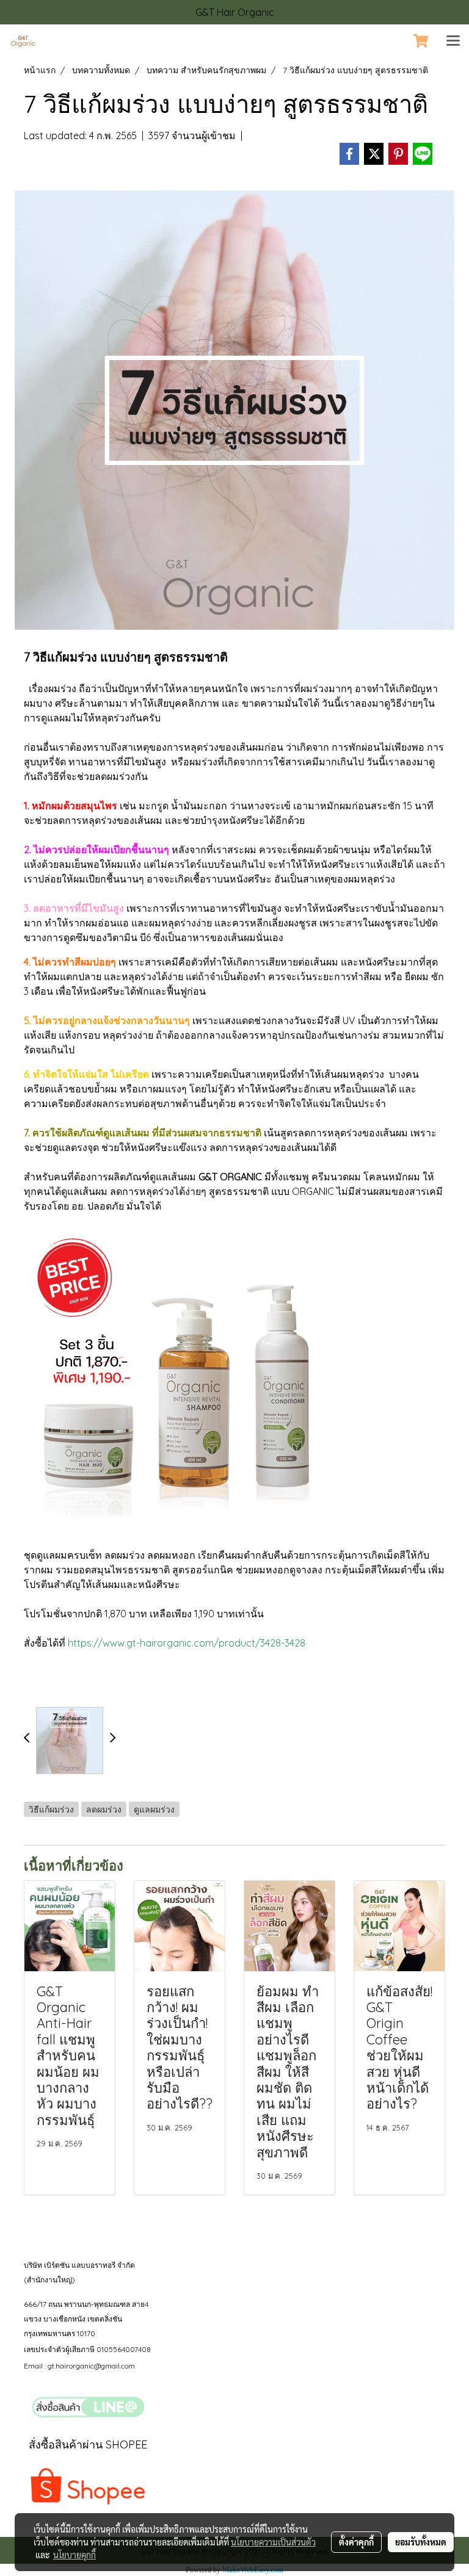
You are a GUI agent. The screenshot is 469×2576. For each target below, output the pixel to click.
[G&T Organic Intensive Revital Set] (176, 1379)
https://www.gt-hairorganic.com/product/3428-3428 (187, 1643)
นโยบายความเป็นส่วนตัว (273, 2542)
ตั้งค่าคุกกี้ (356, 2542)
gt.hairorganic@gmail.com (91, 2366)
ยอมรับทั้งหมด (421, 2542)
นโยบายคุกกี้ (75, 2555)
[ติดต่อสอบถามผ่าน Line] (88, 2407)
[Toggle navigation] (453, 41)
